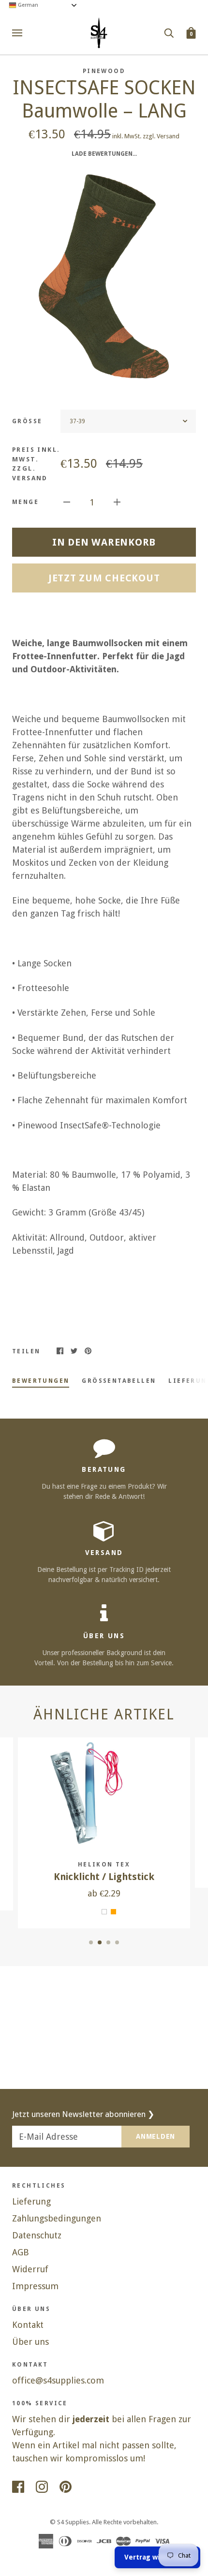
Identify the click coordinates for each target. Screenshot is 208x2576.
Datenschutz (37, 2235)
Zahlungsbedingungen (57, 2218)
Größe (27, 421)
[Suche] (169, 32)
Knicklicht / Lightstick (104, 1877)
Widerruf (30, 2269)
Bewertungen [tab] (41, 1381)
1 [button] (91, 1942)
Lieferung (31, 2201)
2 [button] (100, 1942)
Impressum (35, 2286)
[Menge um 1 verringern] (67, 501)
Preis (36, 464)
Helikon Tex (104, 1865)
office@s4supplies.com (58, 2380)
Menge (25, 502)
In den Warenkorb (104, 542)
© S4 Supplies (69, 2522)
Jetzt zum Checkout (104, 578)
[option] (104, 277)
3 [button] (108, 1942)
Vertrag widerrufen (157, 2557)
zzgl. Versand (161, 136)
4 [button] (117, 1942)
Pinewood (104, 71)
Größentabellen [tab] (119, 1381)
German (27, 5)
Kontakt (28, 2325)
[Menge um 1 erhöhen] (117, 501)
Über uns (30, 2342)
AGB (21, 2252)
